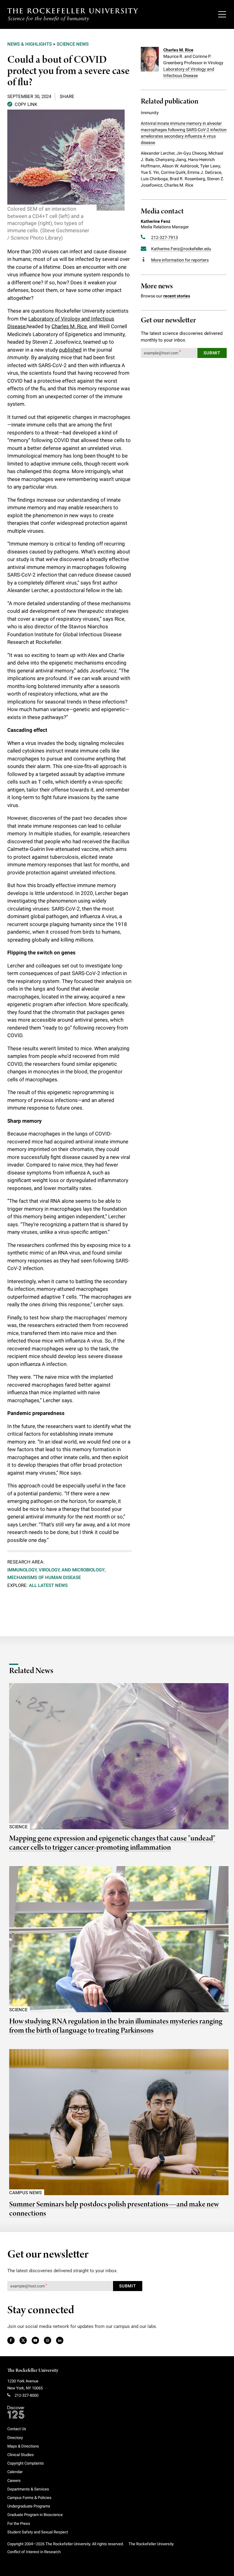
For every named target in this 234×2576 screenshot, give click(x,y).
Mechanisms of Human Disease (44, 1578)
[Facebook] (11, 2341)
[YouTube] (35, 2341)
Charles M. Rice (69, 326)
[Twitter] (23, 2341)
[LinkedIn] (60, 2341)
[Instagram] (47, 2341)
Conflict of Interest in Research (34, 2552)
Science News (73, 44)
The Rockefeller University (33, 2371)
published (70, 350)
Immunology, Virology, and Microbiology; (57, 1570)
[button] (22, 104)
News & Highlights (30, 44)
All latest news (48, 1585)
